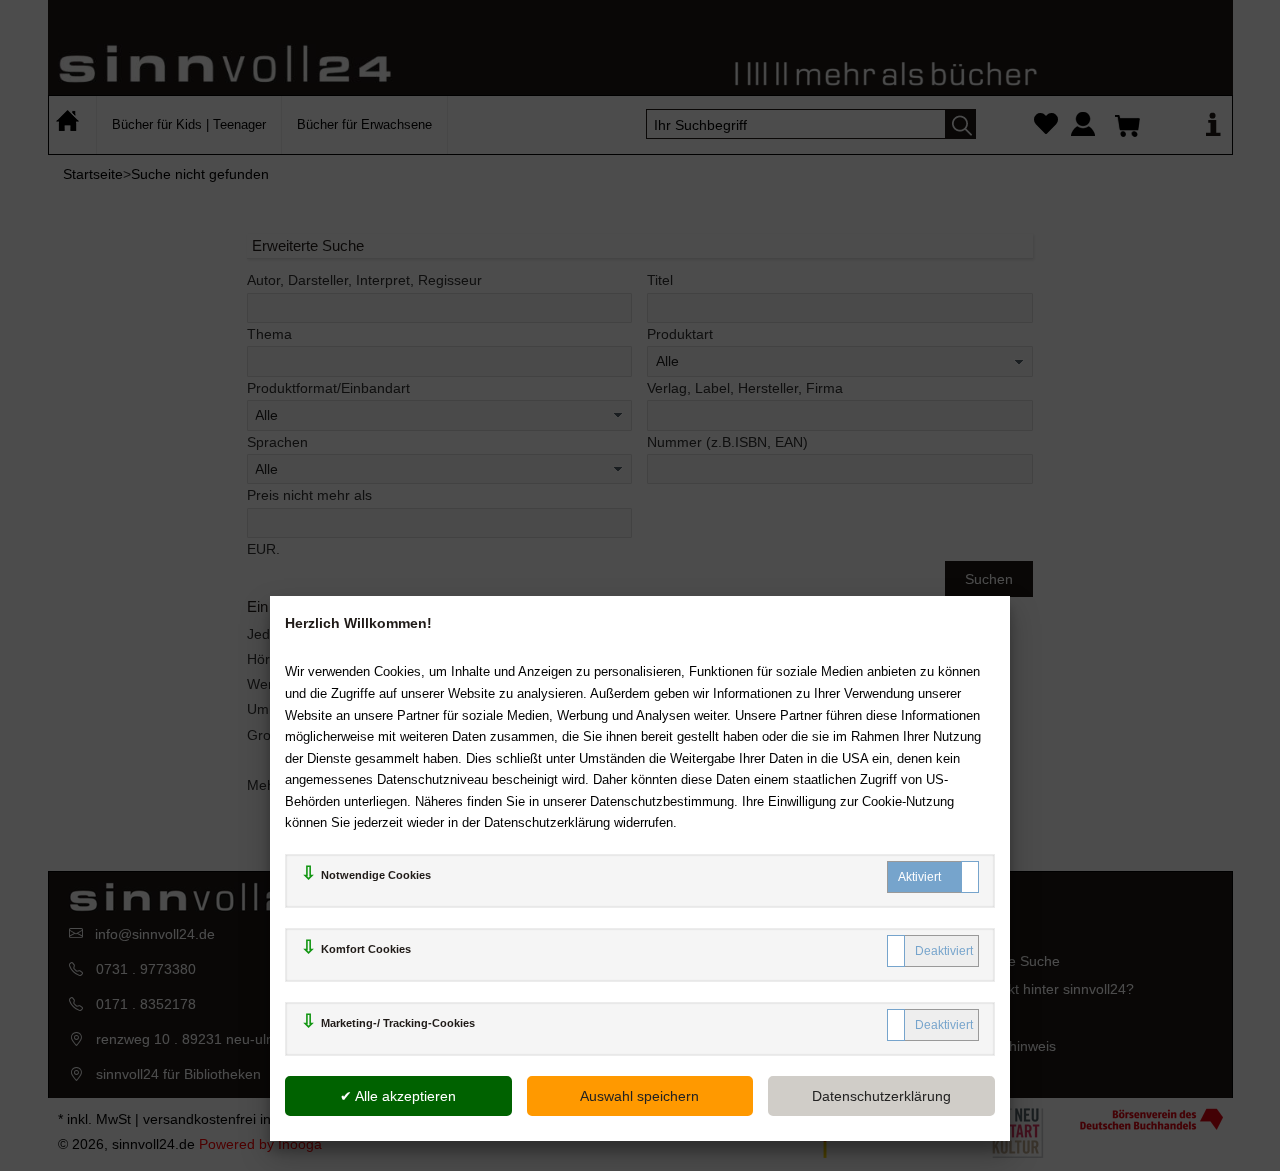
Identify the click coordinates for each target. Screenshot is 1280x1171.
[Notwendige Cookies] (933, 877)
